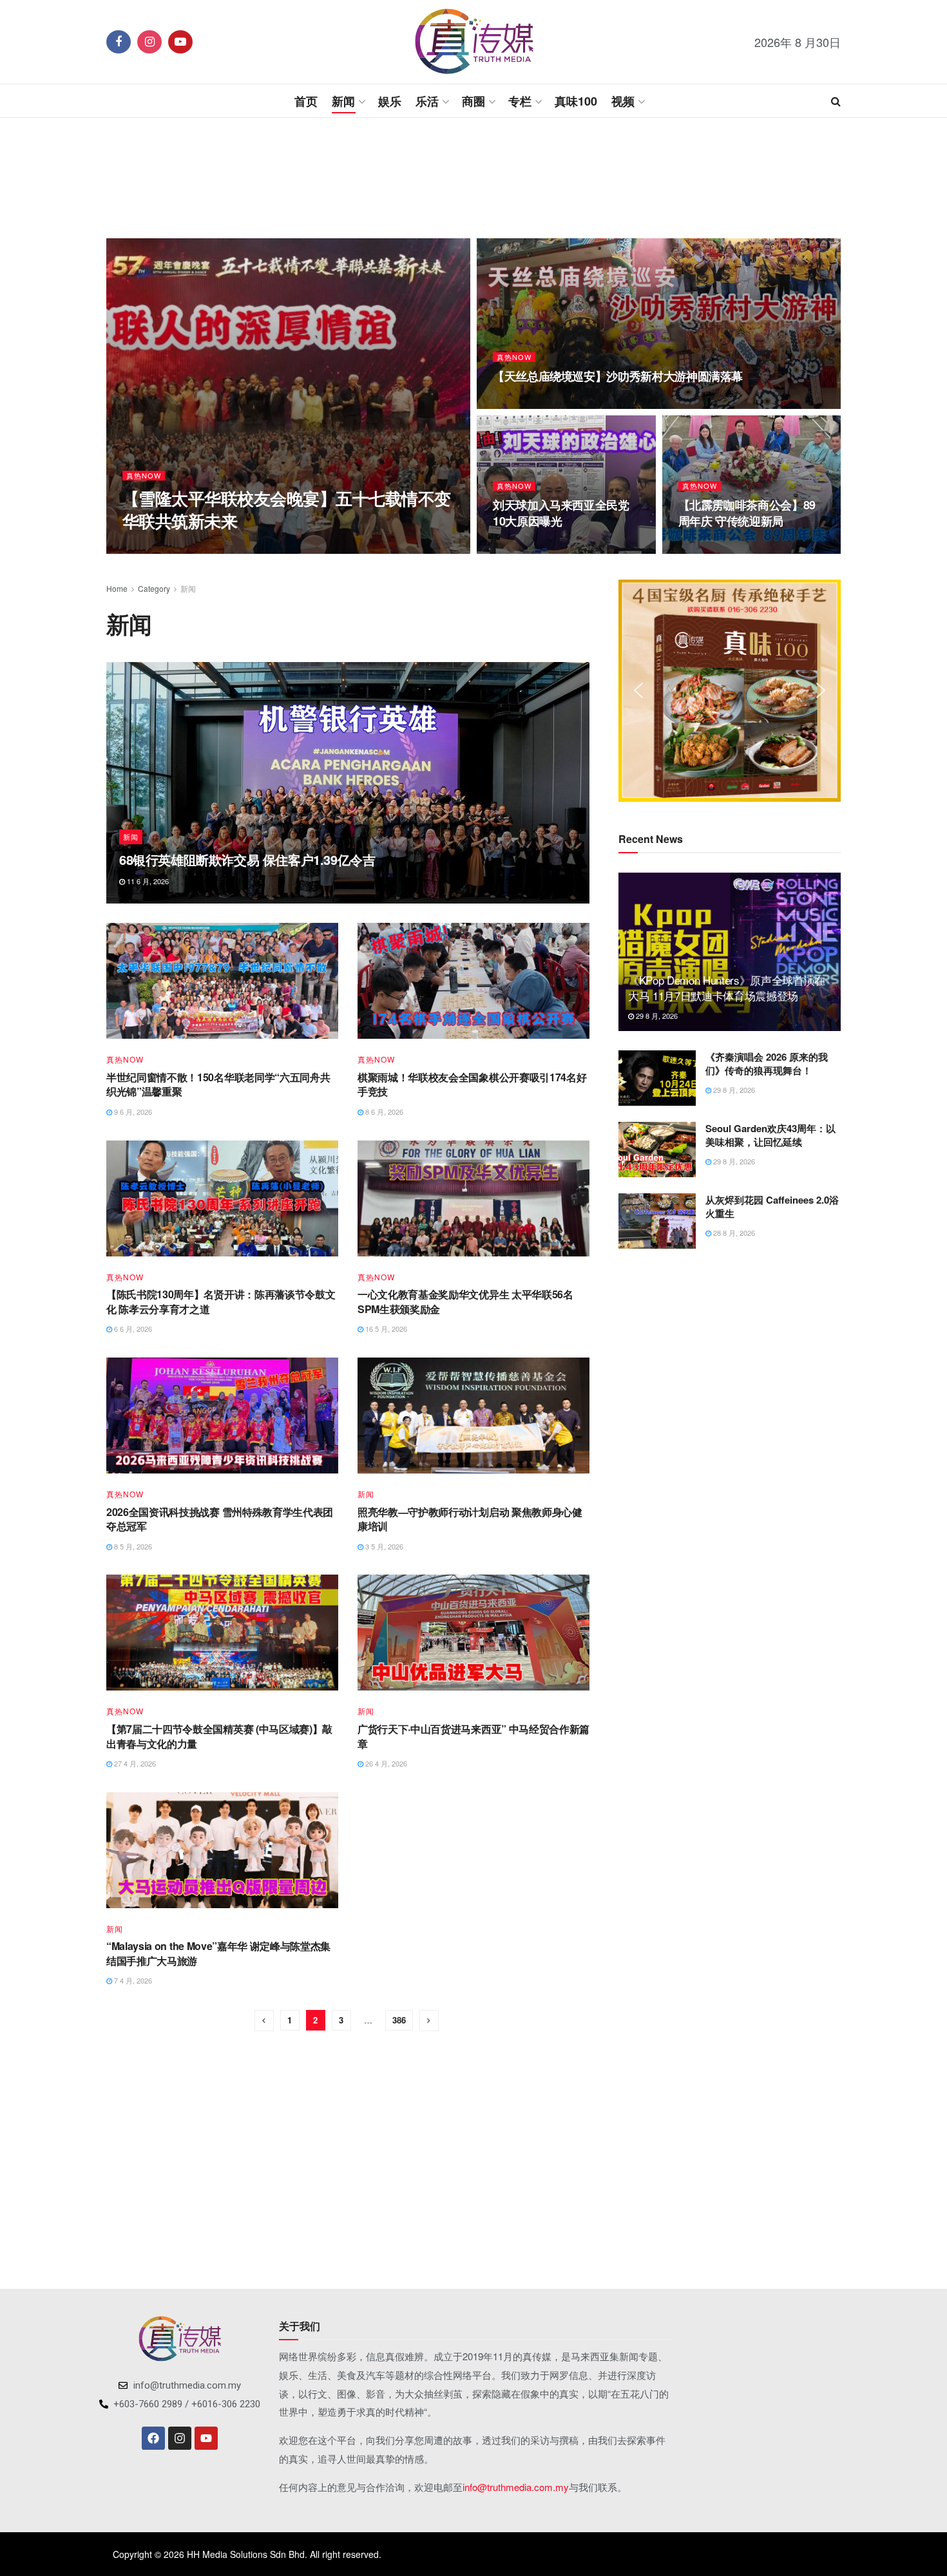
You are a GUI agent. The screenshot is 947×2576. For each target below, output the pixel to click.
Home (117, 588)
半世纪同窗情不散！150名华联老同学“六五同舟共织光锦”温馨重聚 (218, 1084)
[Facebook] (153, 2438)
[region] (730, 691)
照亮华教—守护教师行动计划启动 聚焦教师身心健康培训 (470, 1519)
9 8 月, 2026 (704, 547)
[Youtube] (206, 2438)
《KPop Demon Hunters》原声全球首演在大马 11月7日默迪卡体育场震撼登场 (727, 988)
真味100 (576, 101)
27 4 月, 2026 (134, 1763)
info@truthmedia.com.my (516, 2487)
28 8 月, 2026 (150, 547)
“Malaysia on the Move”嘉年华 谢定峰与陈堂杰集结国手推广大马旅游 (218, 1953)
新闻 (343, 101)
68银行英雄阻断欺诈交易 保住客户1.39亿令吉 (247, 859)
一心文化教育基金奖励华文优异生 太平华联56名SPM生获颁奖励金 (465, 1301)
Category (154, 588)
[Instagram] (180, 2438)
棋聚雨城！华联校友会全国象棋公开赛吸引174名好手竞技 (472, 1084)
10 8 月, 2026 (521, 547)
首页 (306, 101)
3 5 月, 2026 (383, 1546)
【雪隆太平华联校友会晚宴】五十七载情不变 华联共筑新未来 (287, 509)
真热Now (144, 476)
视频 (623, 101)
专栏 (520, 101)
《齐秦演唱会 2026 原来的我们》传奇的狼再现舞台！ (767, 1064)
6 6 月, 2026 (132, 1329)
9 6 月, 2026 (132, 1112)
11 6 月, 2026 (147, 881)
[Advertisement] (473, 176)
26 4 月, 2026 (385, 1763)
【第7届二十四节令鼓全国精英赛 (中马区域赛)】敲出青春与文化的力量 (219, 1736)
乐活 (427, 101)
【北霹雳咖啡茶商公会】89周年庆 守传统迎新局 (747, 513)
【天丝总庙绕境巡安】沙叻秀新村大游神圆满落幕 (618, 376)
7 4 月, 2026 (132, 1980)
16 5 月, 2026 (385, 1329)
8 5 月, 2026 (132, 1546)
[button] (638, 690)
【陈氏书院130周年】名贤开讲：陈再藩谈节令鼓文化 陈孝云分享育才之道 (221, 1301)
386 (399, 2020)
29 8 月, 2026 (656, 1016)
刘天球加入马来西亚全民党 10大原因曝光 (561, 513)
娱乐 (390, 101)
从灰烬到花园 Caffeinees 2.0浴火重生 (772, 1207)
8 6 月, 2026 (383, 1112)
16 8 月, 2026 (521, 402)
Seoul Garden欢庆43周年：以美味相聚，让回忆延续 (770, 1135)
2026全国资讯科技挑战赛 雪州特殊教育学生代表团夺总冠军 (220, 1519)
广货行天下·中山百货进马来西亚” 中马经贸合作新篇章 (473, 1736)
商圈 (473, 101)
